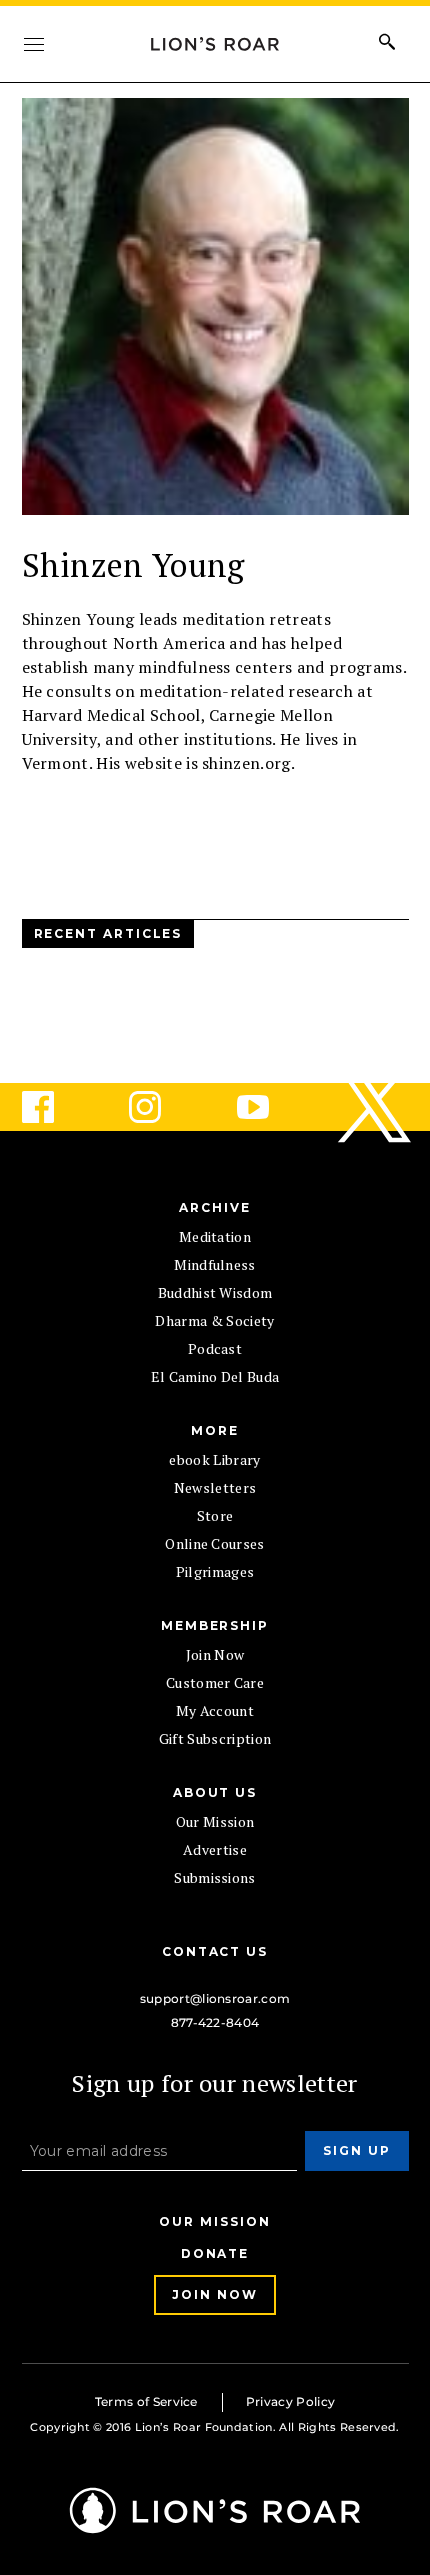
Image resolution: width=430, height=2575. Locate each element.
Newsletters (215, 1487)
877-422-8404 (215, 2022)
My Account (215, 1710)
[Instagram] (161, 1107)
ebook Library (214, 1459)
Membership (215, 1625)
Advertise (215, 1849)
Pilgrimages (215, 1571)
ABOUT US (215, 1792)
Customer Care (215, 1682)
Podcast (215, 1348)
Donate (215, 2253)
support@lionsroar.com (215, 1998)
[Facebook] (54, 1107)
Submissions (215, 1877)
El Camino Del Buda (215, 1376)
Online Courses (214, 1543)
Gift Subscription (215, 1738)
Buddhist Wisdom (215, 1292)
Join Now (215, 1654)
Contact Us (215, 1951)
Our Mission (215, 1821)
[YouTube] (269, 1107)
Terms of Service (146, 2401)
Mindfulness (215, 1264)
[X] (376, 1107)
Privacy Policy (290, 2401)
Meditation (215, 1236)
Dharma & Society (214, 1320)
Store (215, 1515)
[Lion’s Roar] (215, 2526)
